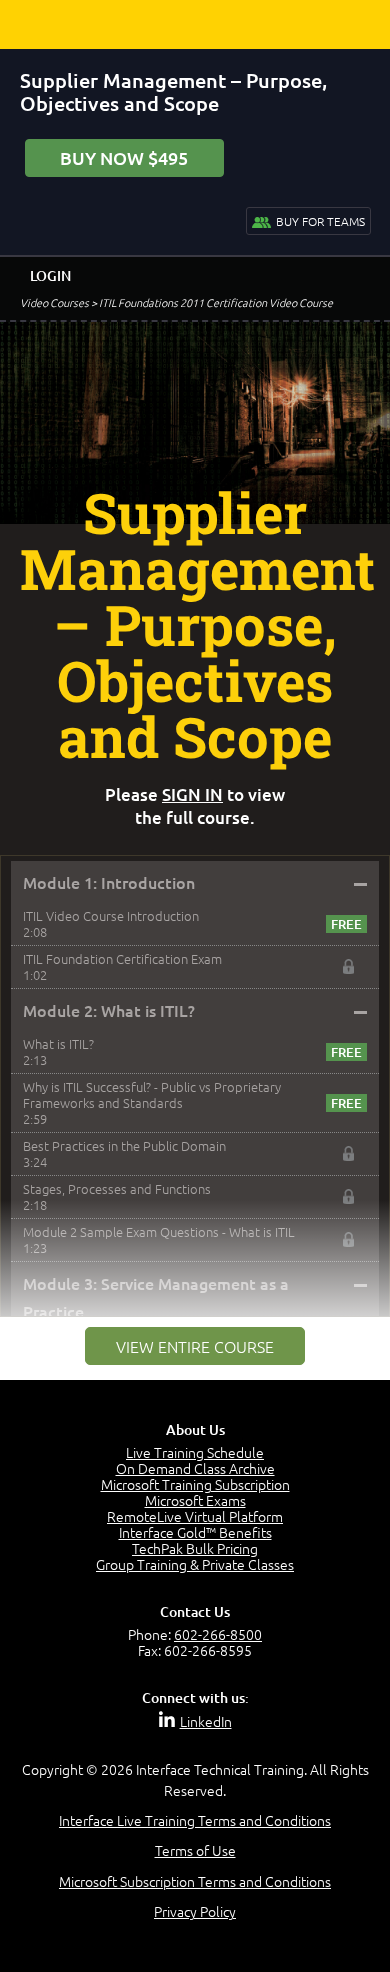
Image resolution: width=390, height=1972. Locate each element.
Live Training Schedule (195, 1452)
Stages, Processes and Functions (117, 1188)
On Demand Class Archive (195, 1468)
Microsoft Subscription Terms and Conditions (195, 1881)
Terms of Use (195, 1850)
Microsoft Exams (195, 1500)
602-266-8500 (218, 1634)
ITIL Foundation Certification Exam (122, 958)
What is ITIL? (58, 1043)
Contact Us (195, 1611)
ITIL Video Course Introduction (111, 915)
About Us (195, 1429)
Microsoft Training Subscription (195, 1484)
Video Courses (54, 302)
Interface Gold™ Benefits (195, 1532)
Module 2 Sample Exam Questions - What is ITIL (159, 1231)
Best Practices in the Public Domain (124, 1145)
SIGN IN (192, 794)
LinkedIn (206, 1721)
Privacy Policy (195, 1911)
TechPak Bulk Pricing (195, 1548)
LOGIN (50, 275)
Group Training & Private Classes (195, 1564)
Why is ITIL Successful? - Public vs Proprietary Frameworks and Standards (152, 1094)
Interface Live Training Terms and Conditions (195, 1820)
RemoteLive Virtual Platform (195, 1516)
